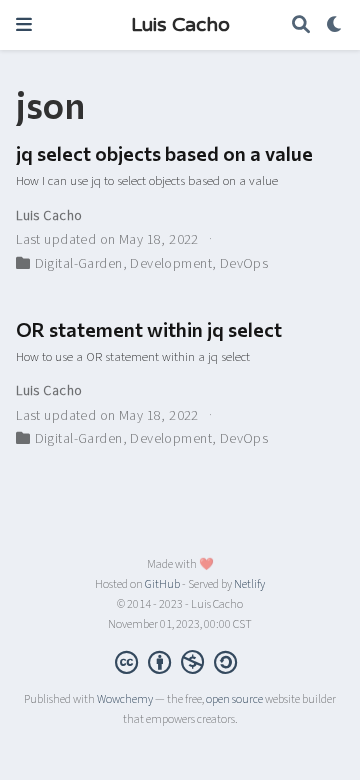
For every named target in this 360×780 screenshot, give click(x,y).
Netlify (249, 584)
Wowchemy (125, 699)
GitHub (162, 584)
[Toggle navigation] (24, 24)
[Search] (301, 25)
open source (234, 699)
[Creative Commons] (180, 662)
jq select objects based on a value (164, 153)
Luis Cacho (180, 25)
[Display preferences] (335, 25)
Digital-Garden (79, 264)
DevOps (244, 264)
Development (171, 264)
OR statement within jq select (149, 329)
